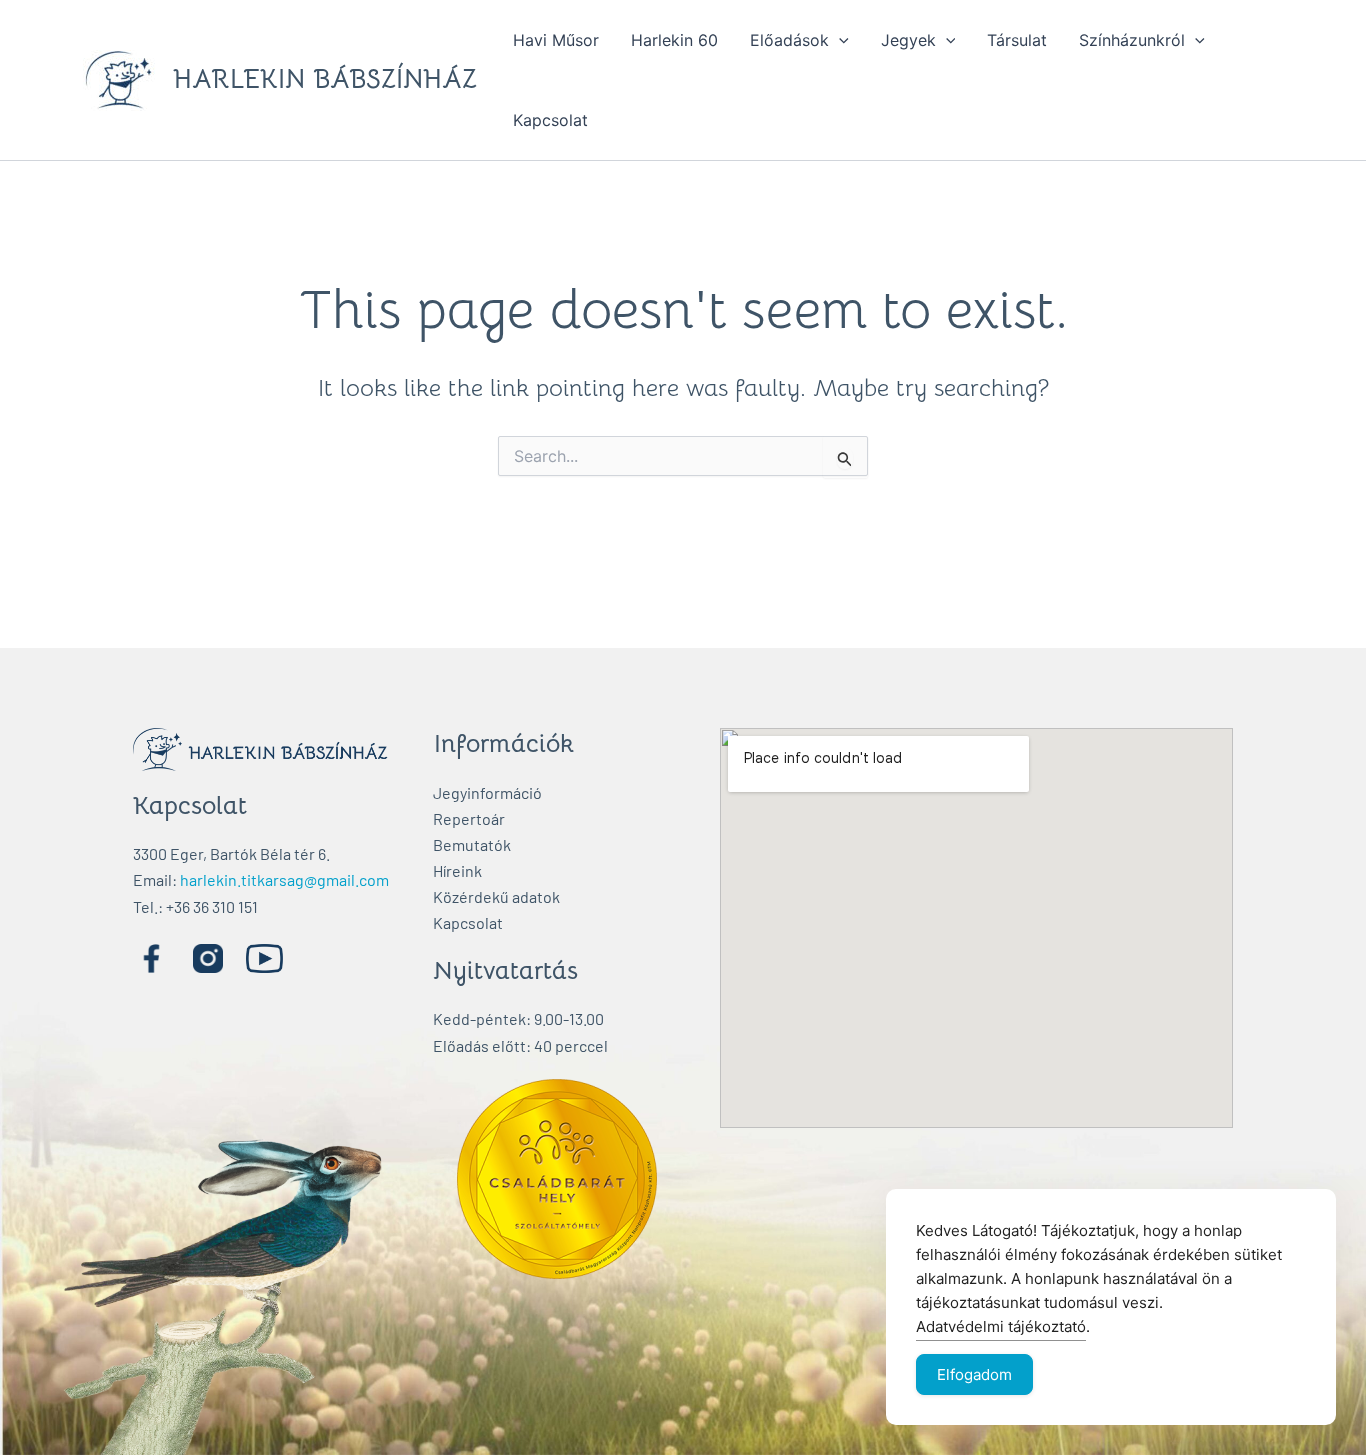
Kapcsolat (550, 120)
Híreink (457, 870)
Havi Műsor (556, 40)
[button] (839, 40)
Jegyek (908, 40)
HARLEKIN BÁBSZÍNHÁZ (325, 79)
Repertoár (469, 818)
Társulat (1017, 40)
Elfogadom (974, 1374)
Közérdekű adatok (496, 896)
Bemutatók (472, 844)
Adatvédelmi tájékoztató (1001, 1326)
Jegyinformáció (487, 792)
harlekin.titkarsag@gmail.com (284, 879)
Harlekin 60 (674, 40)
